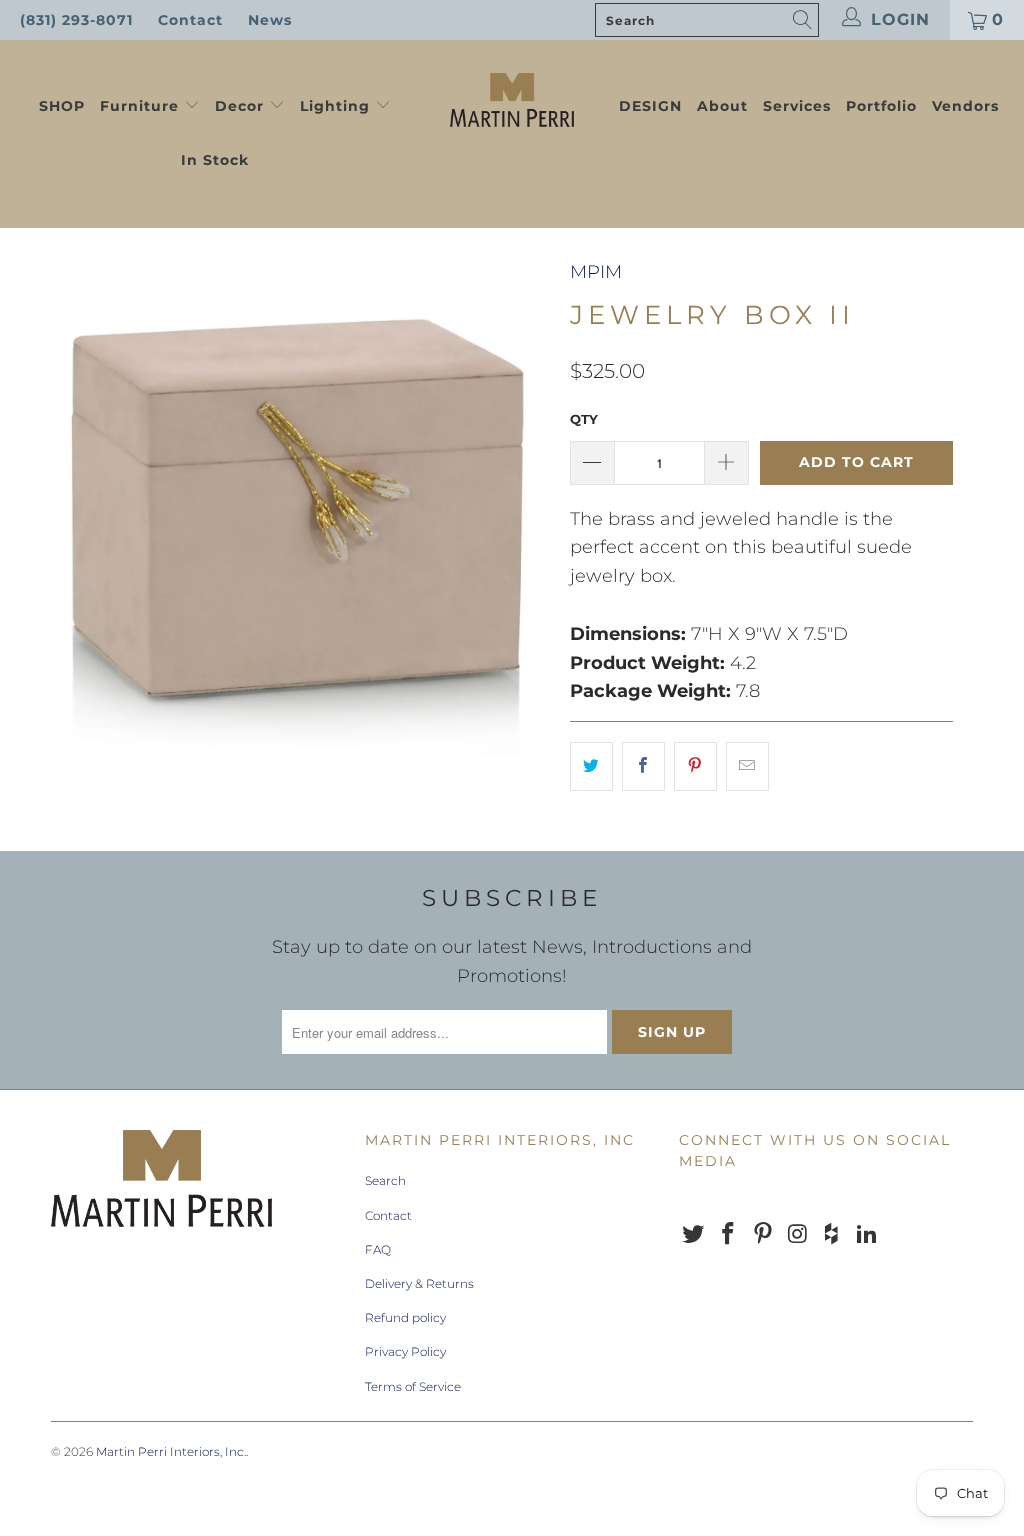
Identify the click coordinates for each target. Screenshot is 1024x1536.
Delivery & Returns (419, 1283)
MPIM (596, 272)
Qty (584, 419)
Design (650, 106)
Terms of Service (413, 1386)
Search (385, 1180)
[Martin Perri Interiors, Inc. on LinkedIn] (867, 1235)
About (722, 106)
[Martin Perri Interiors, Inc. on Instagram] (798, 1235)
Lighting (337, 106)
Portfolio (881, 106)
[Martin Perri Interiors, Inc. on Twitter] (694, 1235)
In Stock (215, 160)
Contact (190, 20)
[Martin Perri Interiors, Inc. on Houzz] (833, 1235)
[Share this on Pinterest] (695, 766)
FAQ (378, 1249)
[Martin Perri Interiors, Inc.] (512, 98)
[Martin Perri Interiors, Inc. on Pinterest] (763, 1235)
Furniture (139, 106)
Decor (242, 106)
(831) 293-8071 (76, 20)
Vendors (965, 106)
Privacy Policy (405, 1351)
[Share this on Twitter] (591, 766)
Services (797, 106)
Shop (62, 106)
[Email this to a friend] (747, 766)
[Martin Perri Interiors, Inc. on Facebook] (729, 1235)
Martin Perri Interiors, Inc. (171, 1451)
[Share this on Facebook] (643, 766)
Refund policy (405, 1317)
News (270, 20)
